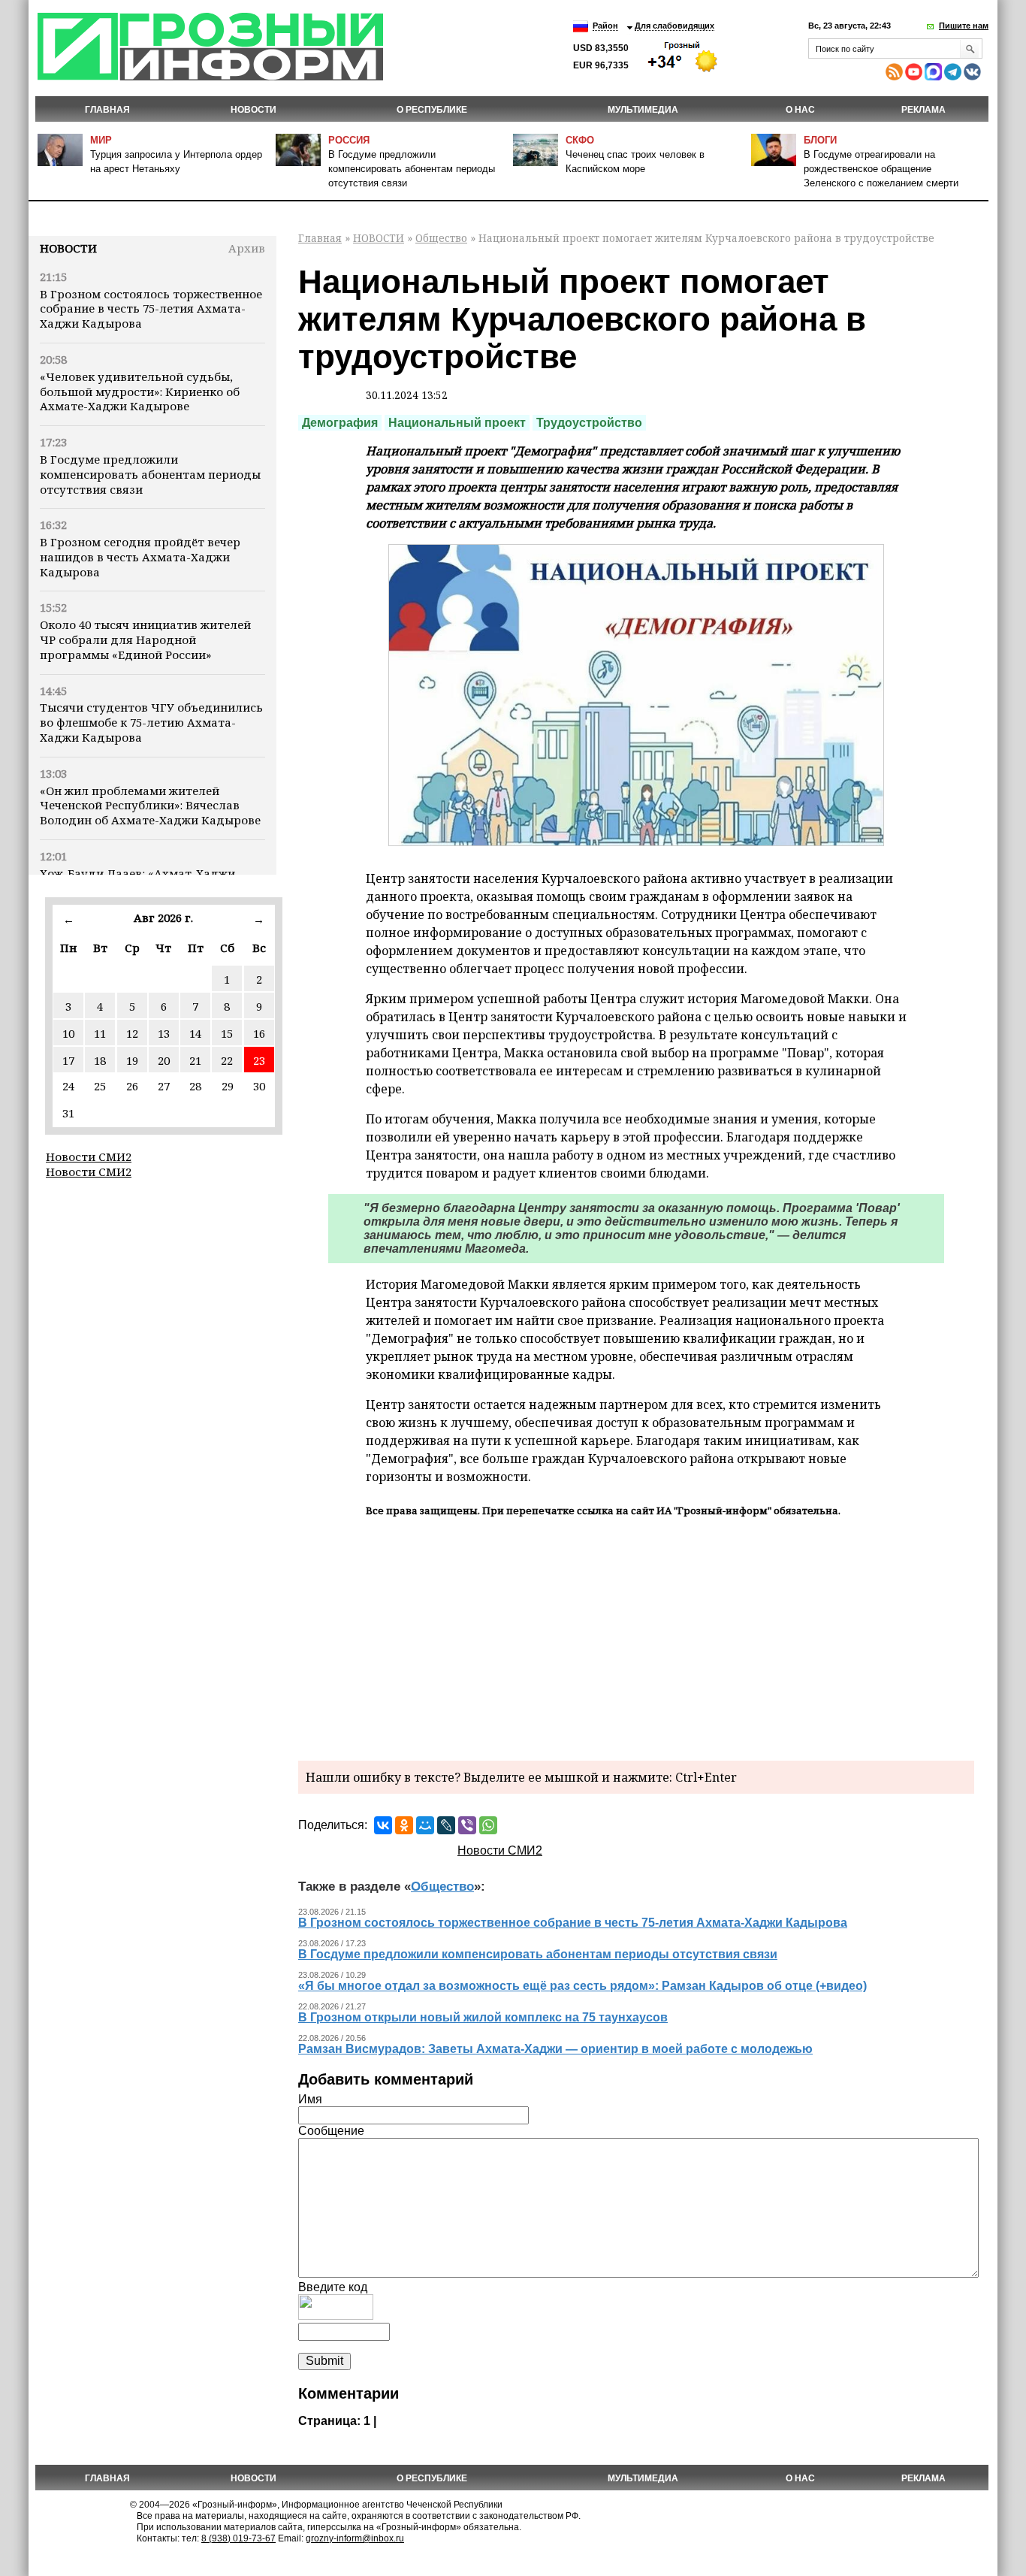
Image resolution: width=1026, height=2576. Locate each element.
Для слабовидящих (674, 26)
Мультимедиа (643, 110)
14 (195, 1033)
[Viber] (467, 1825)
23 (259, 1060)
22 (227, 1060)
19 (132, 1060)
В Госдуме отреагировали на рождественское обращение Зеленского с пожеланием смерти (881, 169)
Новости (68, 248)
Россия (349, 140)
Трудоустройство (589, 423)
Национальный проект (457, 423)
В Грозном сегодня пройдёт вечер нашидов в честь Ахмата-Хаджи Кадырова (140, 557)
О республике (432, 110)
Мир (101, 140)
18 (100, 1060)
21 (195, 1060)
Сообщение (331, 2131)
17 (68, 1060)
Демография (340, 423)
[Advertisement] (636, 1637)
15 (227, 1033)
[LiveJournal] (446, 1825)
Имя (310, 2099)
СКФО (580, 140)
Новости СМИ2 (89, 1156)
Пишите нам (964, 26)
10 (68, 1033)
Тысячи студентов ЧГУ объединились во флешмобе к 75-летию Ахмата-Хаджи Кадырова (151, 722)
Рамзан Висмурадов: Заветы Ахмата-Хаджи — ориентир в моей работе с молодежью (555, 2049)
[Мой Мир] (425, 1825)
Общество (441, 238)
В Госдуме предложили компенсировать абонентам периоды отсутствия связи (412, 169)
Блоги (820, 140)
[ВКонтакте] (383, 1825)
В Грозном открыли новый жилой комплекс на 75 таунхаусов (483, 2017)
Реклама (923, 110)
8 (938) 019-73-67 (238, 2538)
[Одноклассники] (404, 1825)
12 (132, 1033)
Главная (107, 110)
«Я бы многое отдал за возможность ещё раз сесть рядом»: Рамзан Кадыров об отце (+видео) (582, 1986)
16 (259, 1033)
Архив (247, 248)
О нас (800, 110)
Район (605, 26)
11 (100, 1033)
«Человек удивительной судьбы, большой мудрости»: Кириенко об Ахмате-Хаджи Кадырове (140, 392)
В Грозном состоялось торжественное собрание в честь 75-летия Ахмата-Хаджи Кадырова (151, 309)
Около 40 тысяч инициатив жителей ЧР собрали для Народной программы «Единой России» (145, 639)
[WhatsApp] (488, 1825)
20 (164, 1060)
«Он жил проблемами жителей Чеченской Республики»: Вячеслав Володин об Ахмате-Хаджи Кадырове (150, 806)
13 (164, 1033)
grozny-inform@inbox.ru (355, 2538)
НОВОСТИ (253, 110)
